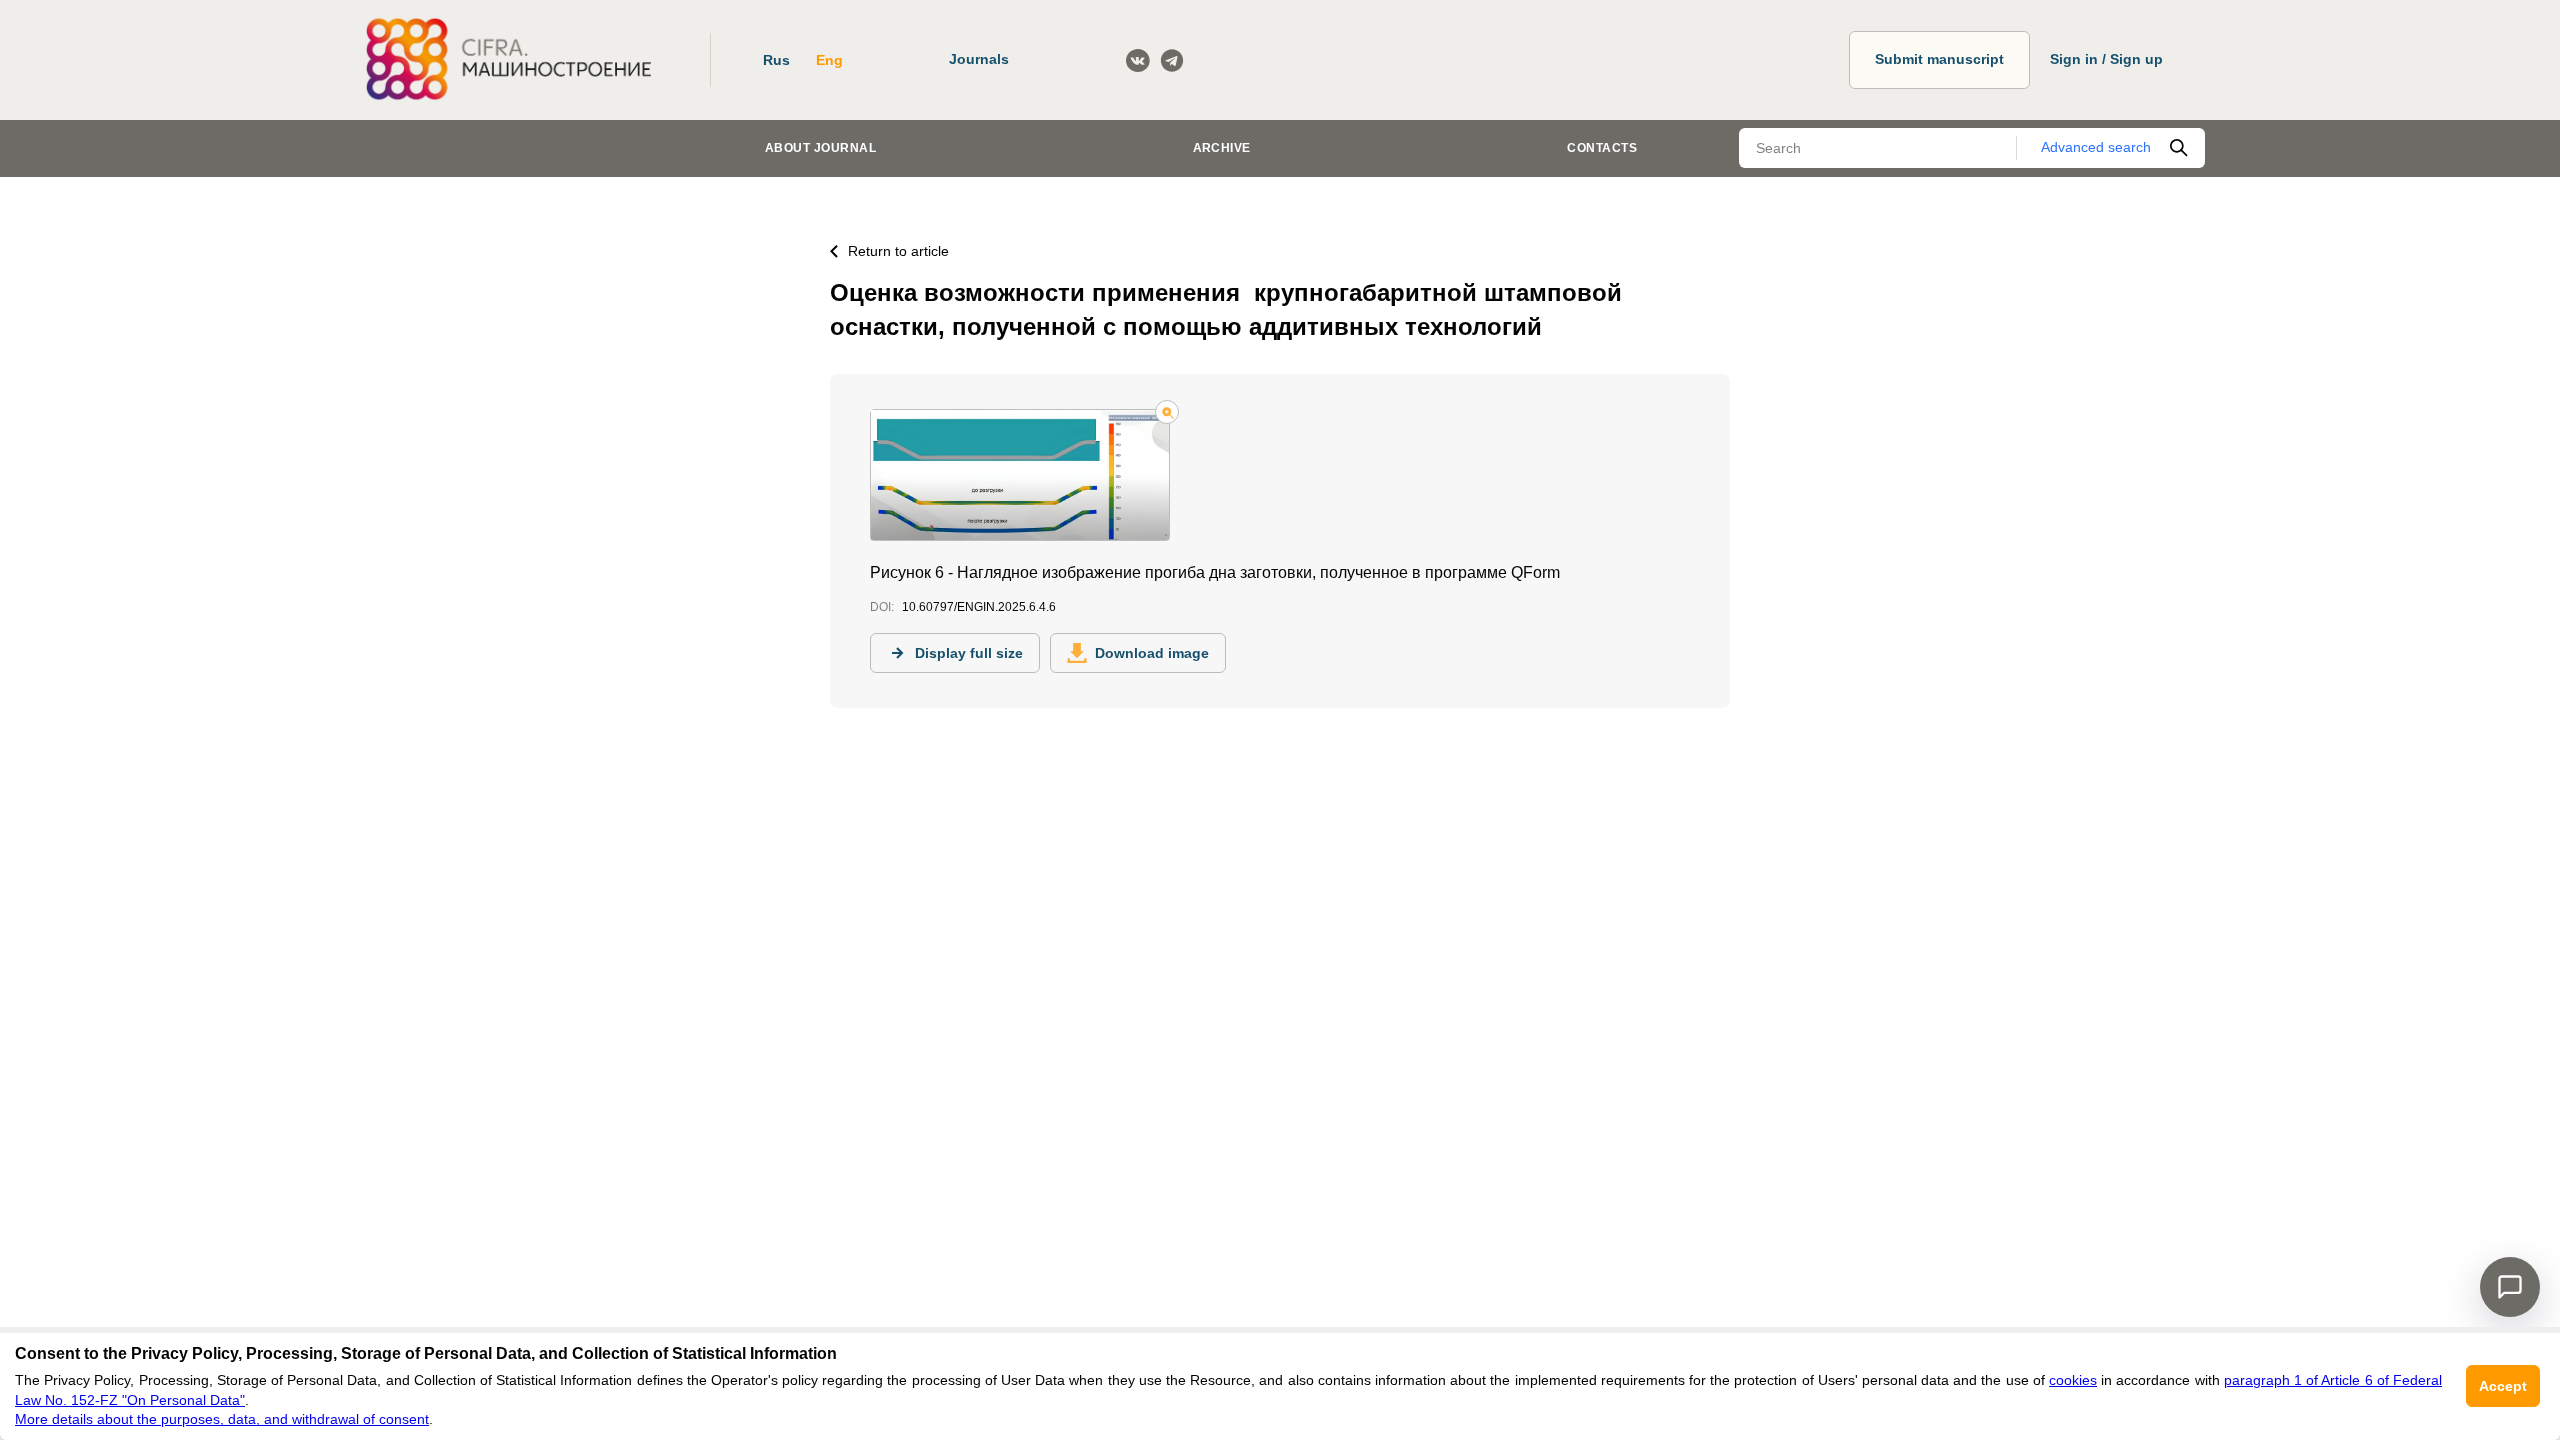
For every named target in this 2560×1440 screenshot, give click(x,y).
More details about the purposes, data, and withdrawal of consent (222, 1419)
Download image (1152, 653)
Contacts (1602, 148)
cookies (2073, 1380)
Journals (979, 59)
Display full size (969, 653)
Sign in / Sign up (2106, 59)
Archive (1222, 148)
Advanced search (2096, 147)
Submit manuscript (1939, 59)
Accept (2503, 1386)
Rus (776, 60)
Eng (829, 60)
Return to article (898, 251)
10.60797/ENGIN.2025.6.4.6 (979, 607)
